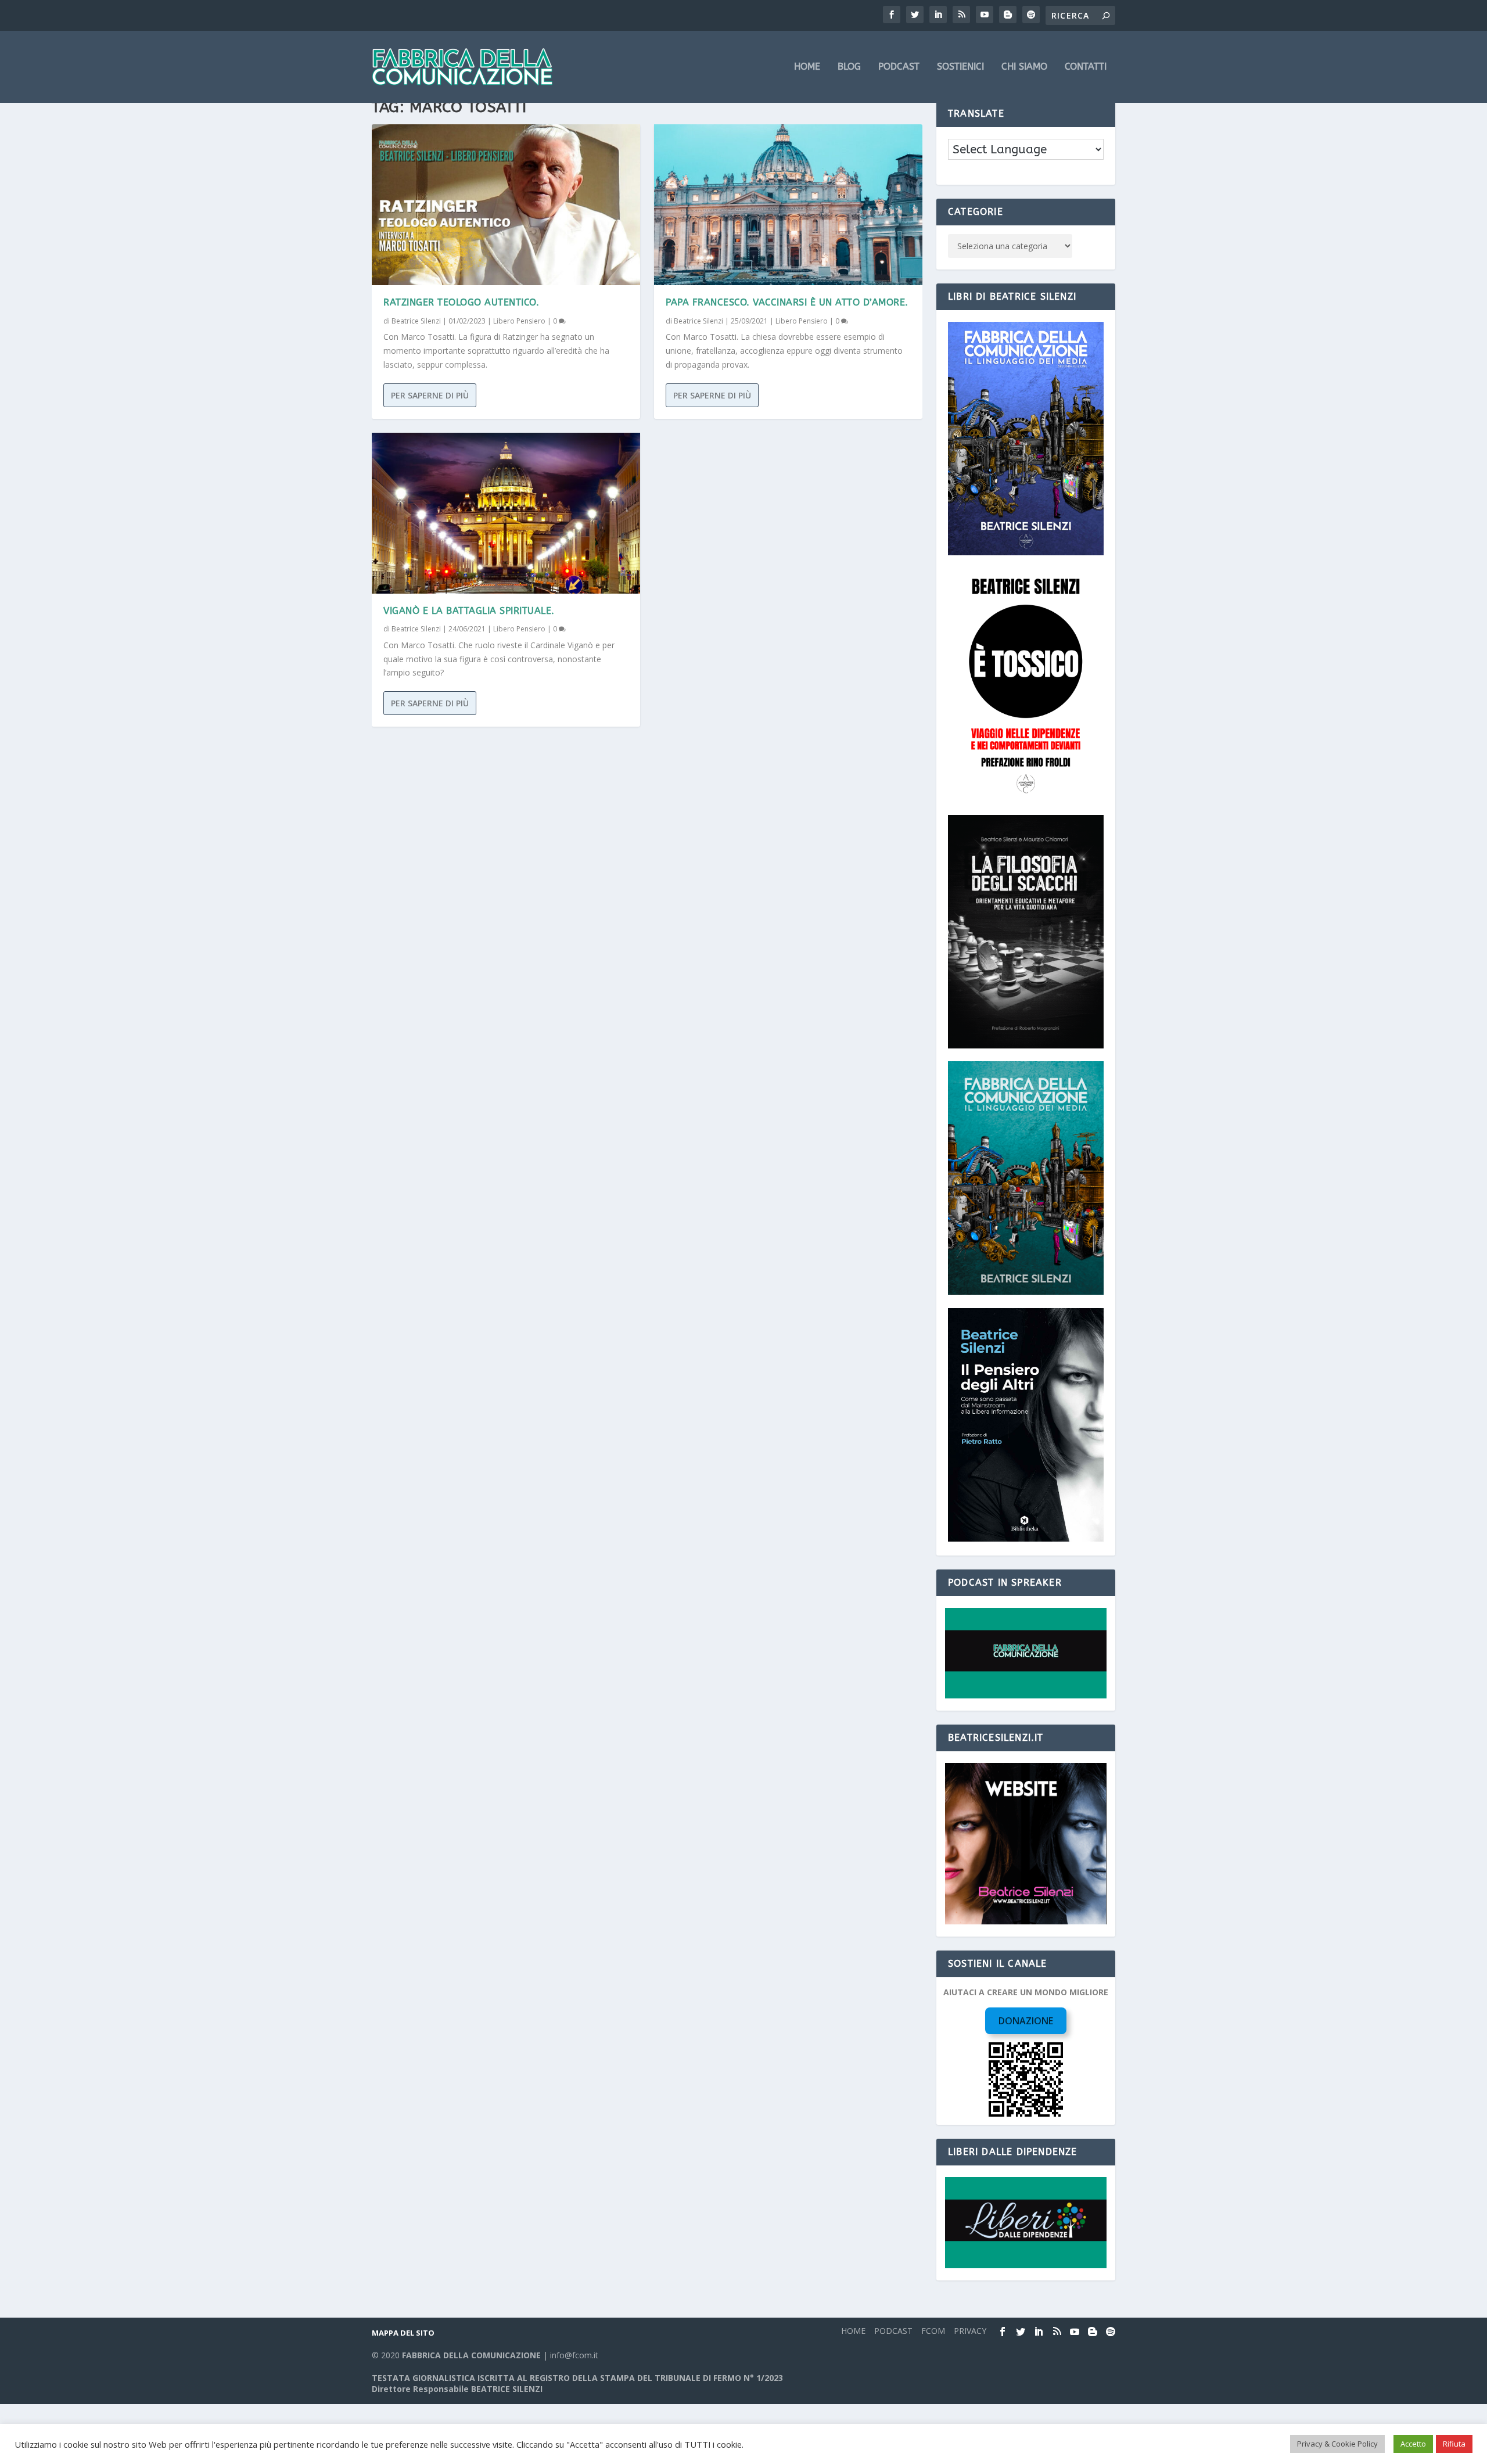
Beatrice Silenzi (416, 321)
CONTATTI (1086, 67)
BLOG (849, 67)
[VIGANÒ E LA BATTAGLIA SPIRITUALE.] (506, 513)
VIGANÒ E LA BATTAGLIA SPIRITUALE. (469, 611)
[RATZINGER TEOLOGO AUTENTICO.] (506, 205)
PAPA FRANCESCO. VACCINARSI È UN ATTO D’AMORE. (787, 302)
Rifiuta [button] (1454, 2444)
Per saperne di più (430, 395)
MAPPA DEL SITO (403, 2333)
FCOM (933, 2331)
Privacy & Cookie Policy (1337, 2444)
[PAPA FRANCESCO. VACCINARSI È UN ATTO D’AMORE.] (788, 205)
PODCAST (899, 67)
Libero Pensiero (519, 321)
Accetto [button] (1413, 2444)
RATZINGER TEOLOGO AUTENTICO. (461, 302)
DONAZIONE (1026, 2021)
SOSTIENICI (960, 67)
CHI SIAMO (1024, 67)
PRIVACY (970, 2331)
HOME (807, 67)
